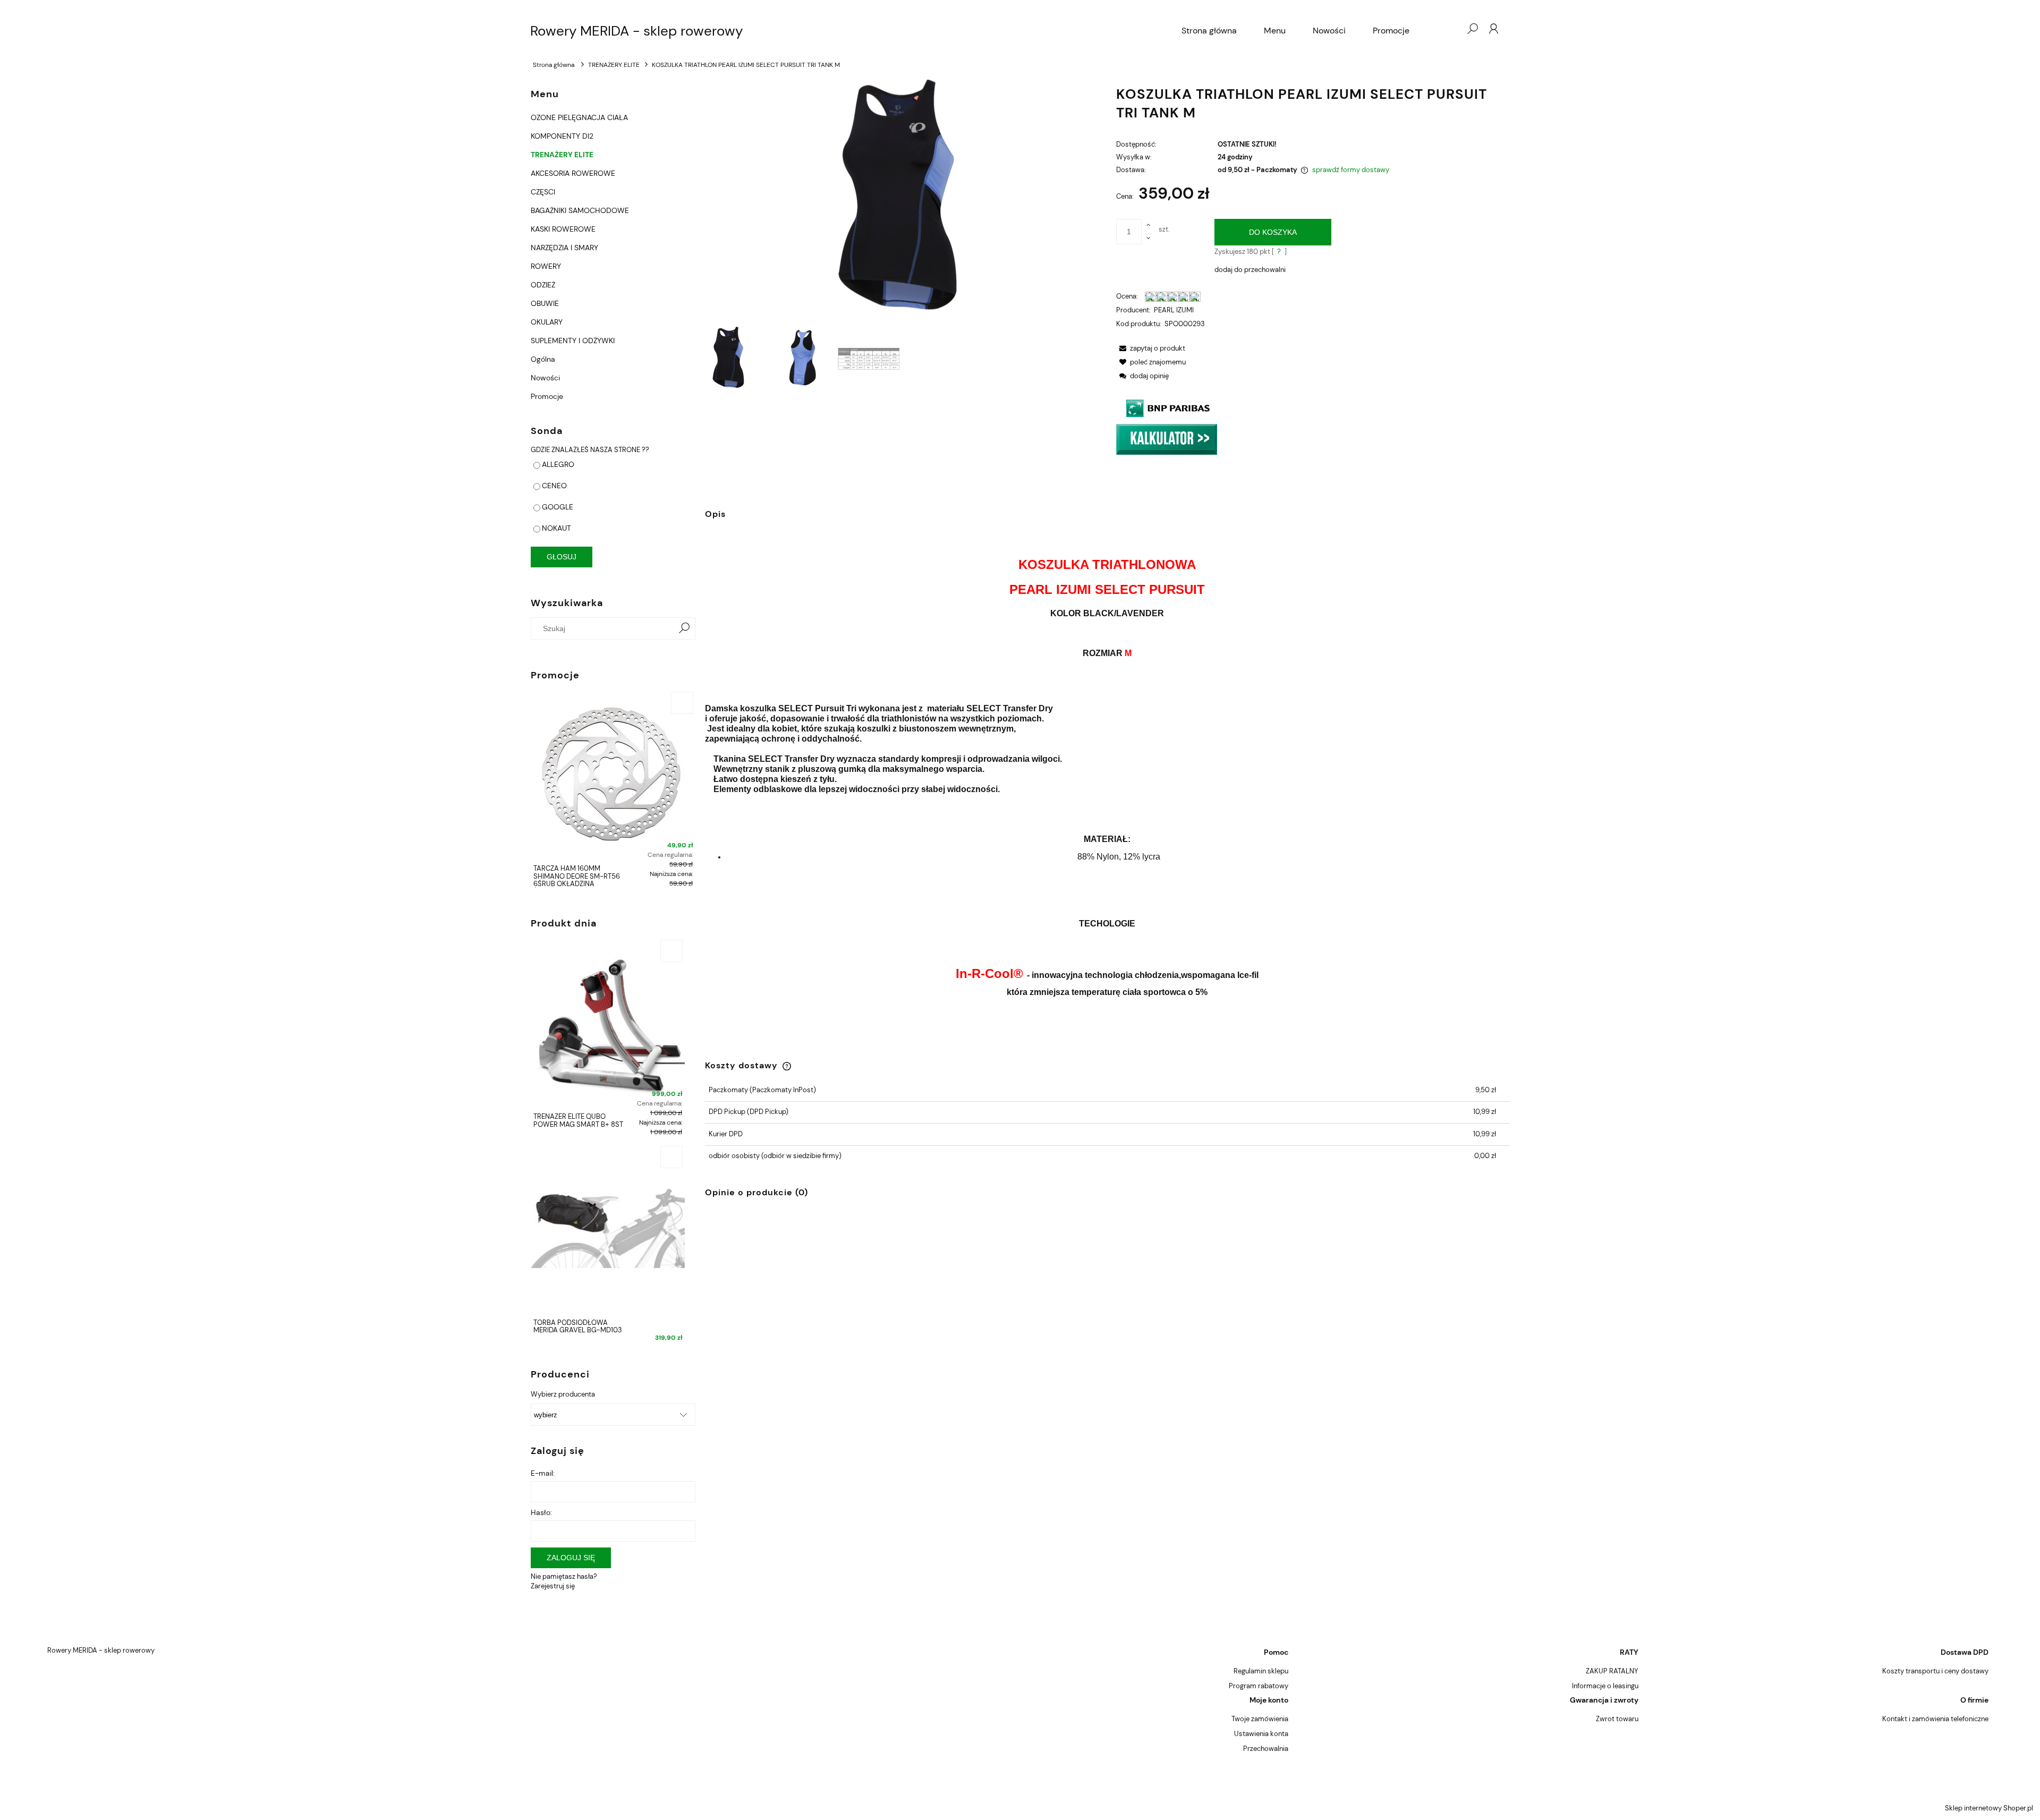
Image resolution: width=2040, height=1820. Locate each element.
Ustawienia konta (1261, 1734)
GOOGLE (558, 507)
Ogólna (543, 359)
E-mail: (543, 1473)
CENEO (554, 486)
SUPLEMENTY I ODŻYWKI (573, 341)
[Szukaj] (684, 628)
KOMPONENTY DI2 (562, 136)
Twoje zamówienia (1260, 1719)
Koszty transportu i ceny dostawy (1935, 1671)
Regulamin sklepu (1261, 1671)
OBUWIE (545, 303)
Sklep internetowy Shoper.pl (1989, 1808)
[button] (1151, 348)
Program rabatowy (1259, 1686)
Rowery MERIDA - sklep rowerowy (636, 31)
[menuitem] (1209, 31)
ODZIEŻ (543, 285)
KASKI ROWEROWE (563, 229)
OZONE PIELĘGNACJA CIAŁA (579, 117)
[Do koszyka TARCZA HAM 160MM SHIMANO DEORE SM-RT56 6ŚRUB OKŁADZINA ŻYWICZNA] (682, 703)
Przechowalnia (1266, 1749)
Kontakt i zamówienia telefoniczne (1935, 1719)
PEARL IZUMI (1174, 310)
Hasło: (541, 1512)
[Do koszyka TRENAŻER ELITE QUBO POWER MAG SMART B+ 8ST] (671, 951)
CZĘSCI (543, 192)
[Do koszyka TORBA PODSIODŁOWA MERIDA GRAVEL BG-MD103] (671, 1157)
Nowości (545, 378)
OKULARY (547, 322)
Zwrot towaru (1617, 1719)
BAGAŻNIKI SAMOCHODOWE (580, 210)
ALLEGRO (558, 464)
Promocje (547, 396)
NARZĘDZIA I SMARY (564, 248)
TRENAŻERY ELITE (562, 155)
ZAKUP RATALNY (1612, 1671)
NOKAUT (556, 528)
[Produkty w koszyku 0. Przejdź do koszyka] (1451, 29)
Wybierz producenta (563, 1394)
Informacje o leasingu (1605, 1686)
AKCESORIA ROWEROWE (573, 173)
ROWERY (546, 266)
